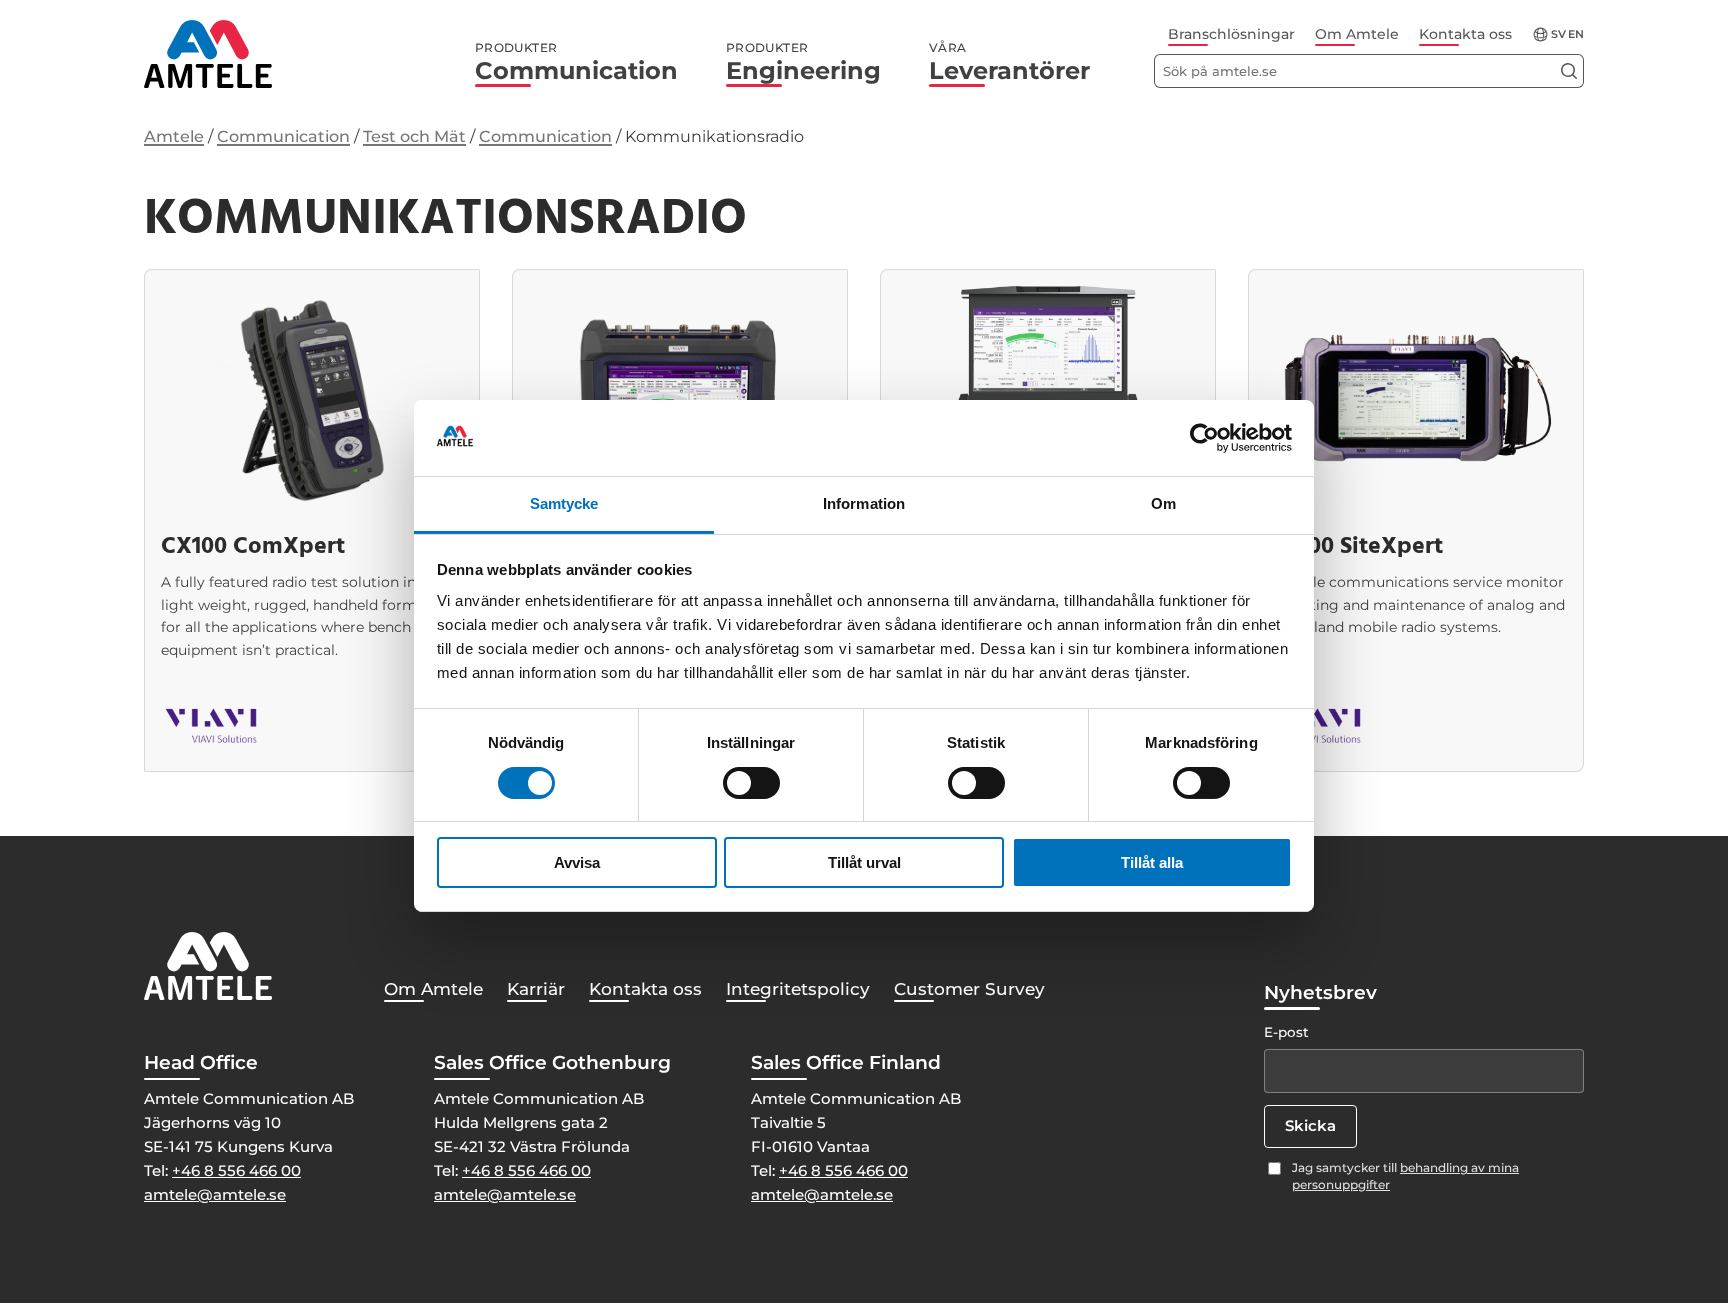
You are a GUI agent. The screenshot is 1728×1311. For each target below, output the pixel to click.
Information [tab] (864, 503)
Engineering (803, 63)
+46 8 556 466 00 (236, 1170)
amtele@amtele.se (215, 1194)
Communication (576, 63)
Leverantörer (1009, 63)
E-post (1286, 1032)
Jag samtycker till (1405, 1176)
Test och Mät (414, 136)
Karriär (536, 989)
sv (1558, 34)
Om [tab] (1163, 503)
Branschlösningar (1231, 34)
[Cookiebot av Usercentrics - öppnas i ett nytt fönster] (1204, 438)
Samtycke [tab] (564, 503)
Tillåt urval (864, 862)
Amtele (174, 136)
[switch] (751, 783)
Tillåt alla (1152, 862)
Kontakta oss (1465, 34)
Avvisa (577, 862)
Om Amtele (1357, 34)
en (1576, 34)
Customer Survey (969, 989)
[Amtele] (208, 54)
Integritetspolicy (798, 989)
